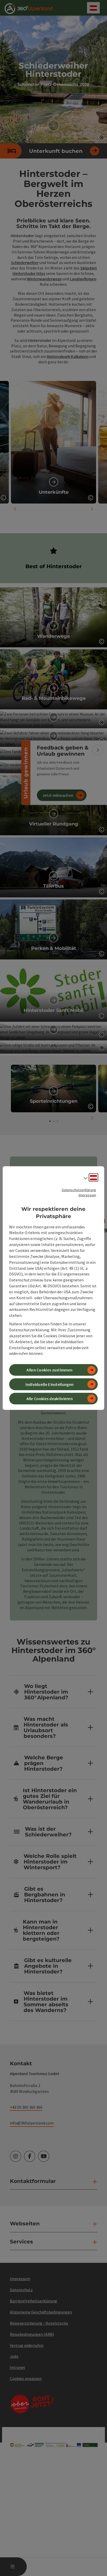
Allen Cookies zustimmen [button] (49, 1370)
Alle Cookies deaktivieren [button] (50, 1399)
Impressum (87, 1195)
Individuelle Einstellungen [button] (49, 1384)
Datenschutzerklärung (79, 1190)
